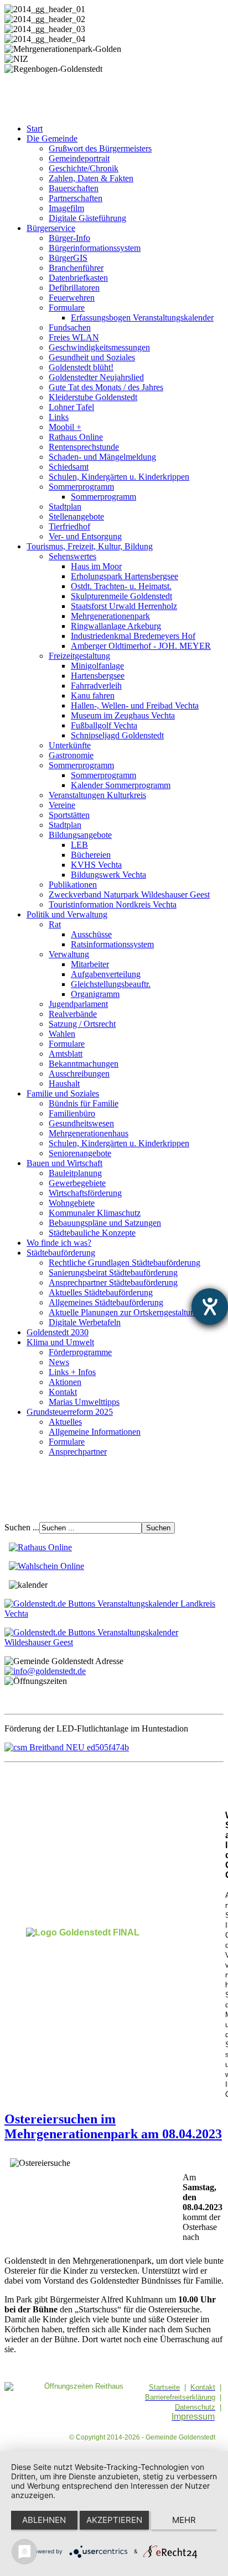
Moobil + (65, 427)
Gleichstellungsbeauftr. (111, 984)
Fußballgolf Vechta (104, 725)
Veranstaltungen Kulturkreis (97, 795)
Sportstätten (69, 815)
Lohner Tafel (71, 407)
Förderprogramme (80, 1352)
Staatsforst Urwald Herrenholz (124, 606)
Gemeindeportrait (79, 158)
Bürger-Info (69, 238)
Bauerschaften (74, 188)
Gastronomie (71, 755)
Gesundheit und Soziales (92, 357)
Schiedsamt (69, 467)
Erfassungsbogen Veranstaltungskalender (142, 318)
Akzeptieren (114, 2520)
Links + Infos (72, 1372)
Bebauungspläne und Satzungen (105, 1223)
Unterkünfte (70, 745)
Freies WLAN (74, 337)
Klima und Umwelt (60, 1342)
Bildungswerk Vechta (108, 875)
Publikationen (73, 885)
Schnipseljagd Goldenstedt (117, 735)
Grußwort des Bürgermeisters (100, 148)
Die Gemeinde (52, 138)
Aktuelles (65, 1422)
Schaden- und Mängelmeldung (102, 457)
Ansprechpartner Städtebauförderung (113, 1282)
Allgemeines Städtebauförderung (106, 1302)
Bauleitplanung (75, 1173)
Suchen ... (22, 1527)
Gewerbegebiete (77, 1183)
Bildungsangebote (80, 835)
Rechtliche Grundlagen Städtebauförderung (125, 1263)
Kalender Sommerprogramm (121, 785)
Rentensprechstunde (84, 447)
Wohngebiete (72, 1203)
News (59, 1362)
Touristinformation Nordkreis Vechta (113, 904)
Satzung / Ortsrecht (82, 1024)
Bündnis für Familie (84, 1103)
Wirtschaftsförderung (85, 1193)
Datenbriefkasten (78, 278)
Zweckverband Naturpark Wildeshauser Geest (129, 894)
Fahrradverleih (96, 686)
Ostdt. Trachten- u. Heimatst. (121, 586)
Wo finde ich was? (59, 1243)
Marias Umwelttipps (84, 1402)
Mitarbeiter (90, 964)
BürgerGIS (68, 258)
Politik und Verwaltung (67, 914)
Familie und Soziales (63, 1093)
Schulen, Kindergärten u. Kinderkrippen (119, 477)
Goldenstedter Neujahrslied (96, 377)
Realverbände (73, 1014)
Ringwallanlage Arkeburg (116, 626)
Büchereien (91, 855)
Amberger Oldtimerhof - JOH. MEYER (141, 646)
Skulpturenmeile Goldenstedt (121, 596)
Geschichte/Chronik (84, 168)
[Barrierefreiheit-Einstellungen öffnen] (210, 1307)
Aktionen (65, 1382)
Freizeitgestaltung (79, 656)
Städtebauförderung (61, 1253)
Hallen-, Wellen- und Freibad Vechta (135, 705)
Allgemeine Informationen (95, 1432)
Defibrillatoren (74, 288)
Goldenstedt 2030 (58, 1332)
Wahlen (62, 1034)
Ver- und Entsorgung (85, 536)
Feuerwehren (72, 298)
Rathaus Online (76, 437)
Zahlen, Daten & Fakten (91, 178)
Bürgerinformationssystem (95, 248)
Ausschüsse (91, 934)
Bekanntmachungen (84, 1064)
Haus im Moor (96, 566)
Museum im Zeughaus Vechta (123, 715)
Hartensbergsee (98, 676)
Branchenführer (76, 268)
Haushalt (64, 1084)
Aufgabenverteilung (106, 974)
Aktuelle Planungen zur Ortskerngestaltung (124, 1312)
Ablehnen (44, 2520)
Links (59, 417)
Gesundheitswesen (81, 1123)
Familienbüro (72, 1113)
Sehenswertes (72, 556)
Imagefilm (66, 208)
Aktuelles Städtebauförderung (101, 1292)
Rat (55, 924)
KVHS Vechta (96, 865)
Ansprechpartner (78, 1452)
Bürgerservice (51, 228)
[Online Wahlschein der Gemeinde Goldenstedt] (46, 1566)
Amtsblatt (66, 1054)
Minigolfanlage (97, 666)
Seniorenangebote (80, 1153)
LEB (79, 845)
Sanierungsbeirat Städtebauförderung (113, 1273)
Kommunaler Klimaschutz (95, 1213)
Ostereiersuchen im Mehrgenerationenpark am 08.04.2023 (113, 2126)
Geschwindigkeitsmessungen (99, 347)
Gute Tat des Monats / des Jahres (106, 387)
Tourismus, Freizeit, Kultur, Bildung (90, 546)
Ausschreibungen (79, 1074)
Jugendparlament (78, 1004)
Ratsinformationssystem (112, 944)
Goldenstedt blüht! (81, 367)
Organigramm (95, 994)
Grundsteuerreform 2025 (70, 1412)
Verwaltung (69, 954)
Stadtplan (65, 507)
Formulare (67, 308)
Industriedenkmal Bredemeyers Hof (133, 636)
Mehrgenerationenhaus (89, 1133)
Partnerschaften (76, 198)
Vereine (62, 805)
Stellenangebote (76, 516)
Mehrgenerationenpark (110, 616)
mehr (184, 2520)
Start (35, 128)
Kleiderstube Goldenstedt (93, 397)
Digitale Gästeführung (87, 218)
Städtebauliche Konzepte (92, 1233)
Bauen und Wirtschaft (64, 1163)
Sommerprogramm (81, 487)
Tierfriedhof (69, 526)
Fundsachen (70, 327)
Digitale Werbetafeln (85, 1322)
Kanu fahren (93, 696)
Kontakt (63, 1392)
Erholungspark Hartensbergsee (125, 576)
